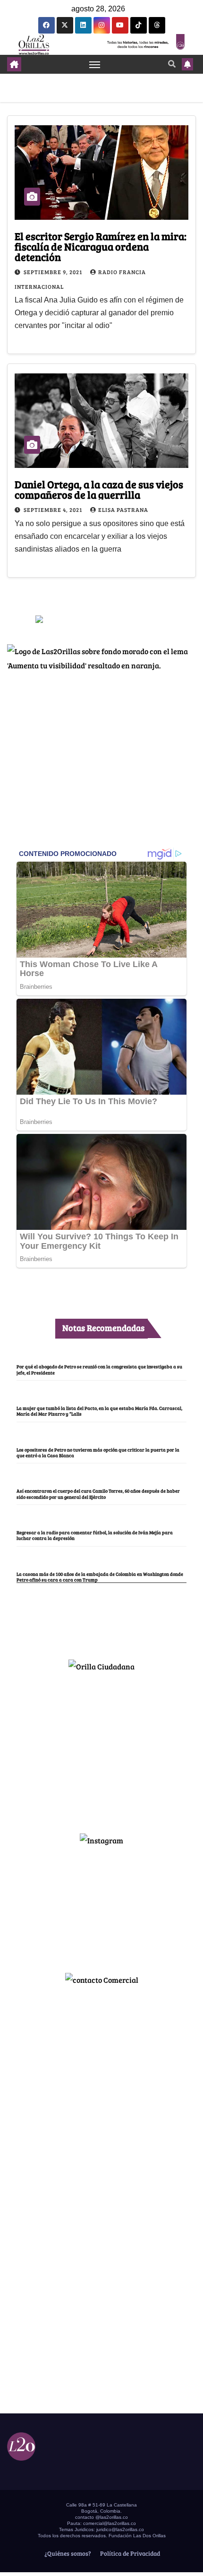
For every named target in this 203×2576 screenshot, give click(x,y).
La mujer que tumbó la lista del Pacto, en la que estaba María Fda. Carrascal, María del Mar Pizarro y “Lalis (99, 1411)
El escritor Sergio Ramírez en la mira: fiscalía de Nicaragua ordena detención (101, 246)
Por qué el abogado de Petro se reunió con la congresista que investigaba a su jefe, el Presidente (99, 1369)
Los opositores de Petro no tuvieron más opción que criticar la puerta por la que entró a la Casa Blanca (98, 1452)
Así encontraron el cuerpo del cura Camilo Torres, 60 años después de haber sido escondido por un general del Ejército (98, 1494)
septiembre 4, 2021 (54, 510)
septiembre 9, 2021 (54, 272)
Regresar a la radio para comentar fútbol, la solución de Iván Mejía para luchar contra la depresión (95, 1535)
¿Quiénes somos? (67, 2553)
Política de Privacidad (129, 2553)
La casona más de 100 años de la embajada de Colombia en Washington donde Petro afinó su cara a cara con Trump (100, 1577)
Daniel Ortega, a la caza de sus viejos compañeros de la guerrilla (99, 489)
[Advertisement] (101, 1748)
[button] (172, 64)
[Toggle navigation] (95, 64)
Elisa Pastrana (123, 510)
